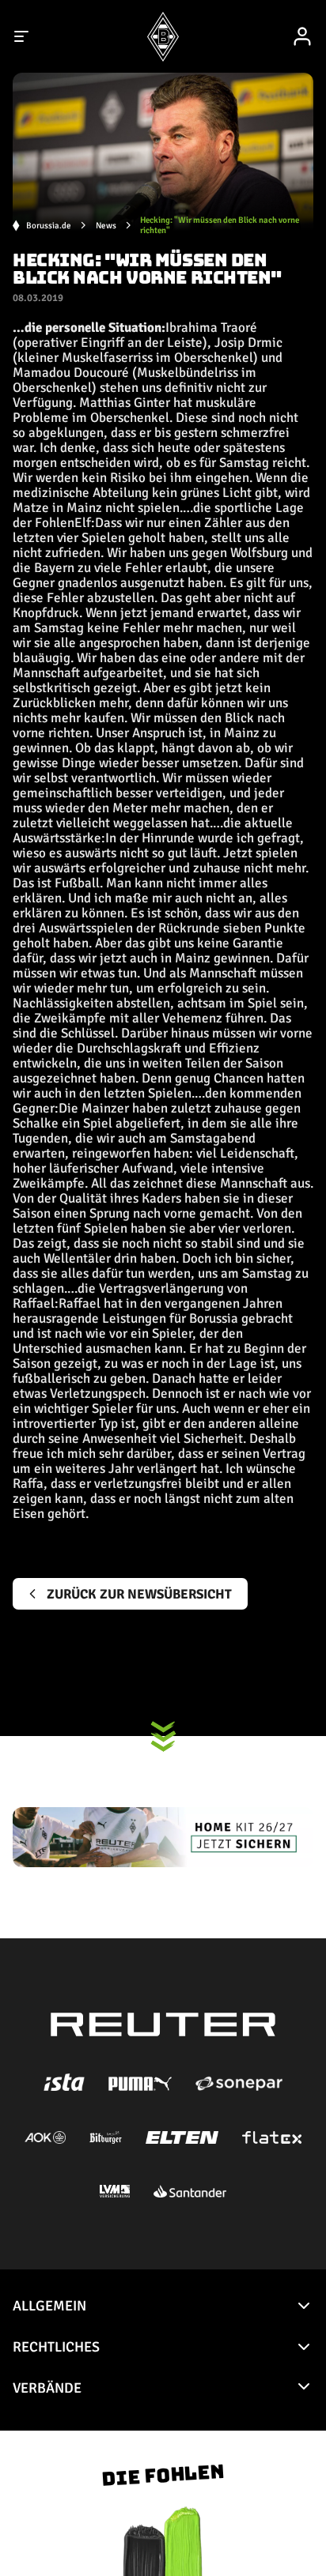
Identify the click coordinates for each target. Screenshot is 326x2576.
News (106, 226)
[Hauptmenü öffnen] (22, 36)
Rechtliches (56, 2347)
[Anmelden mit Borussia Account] (302, 36)
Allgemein (49, 2306)
